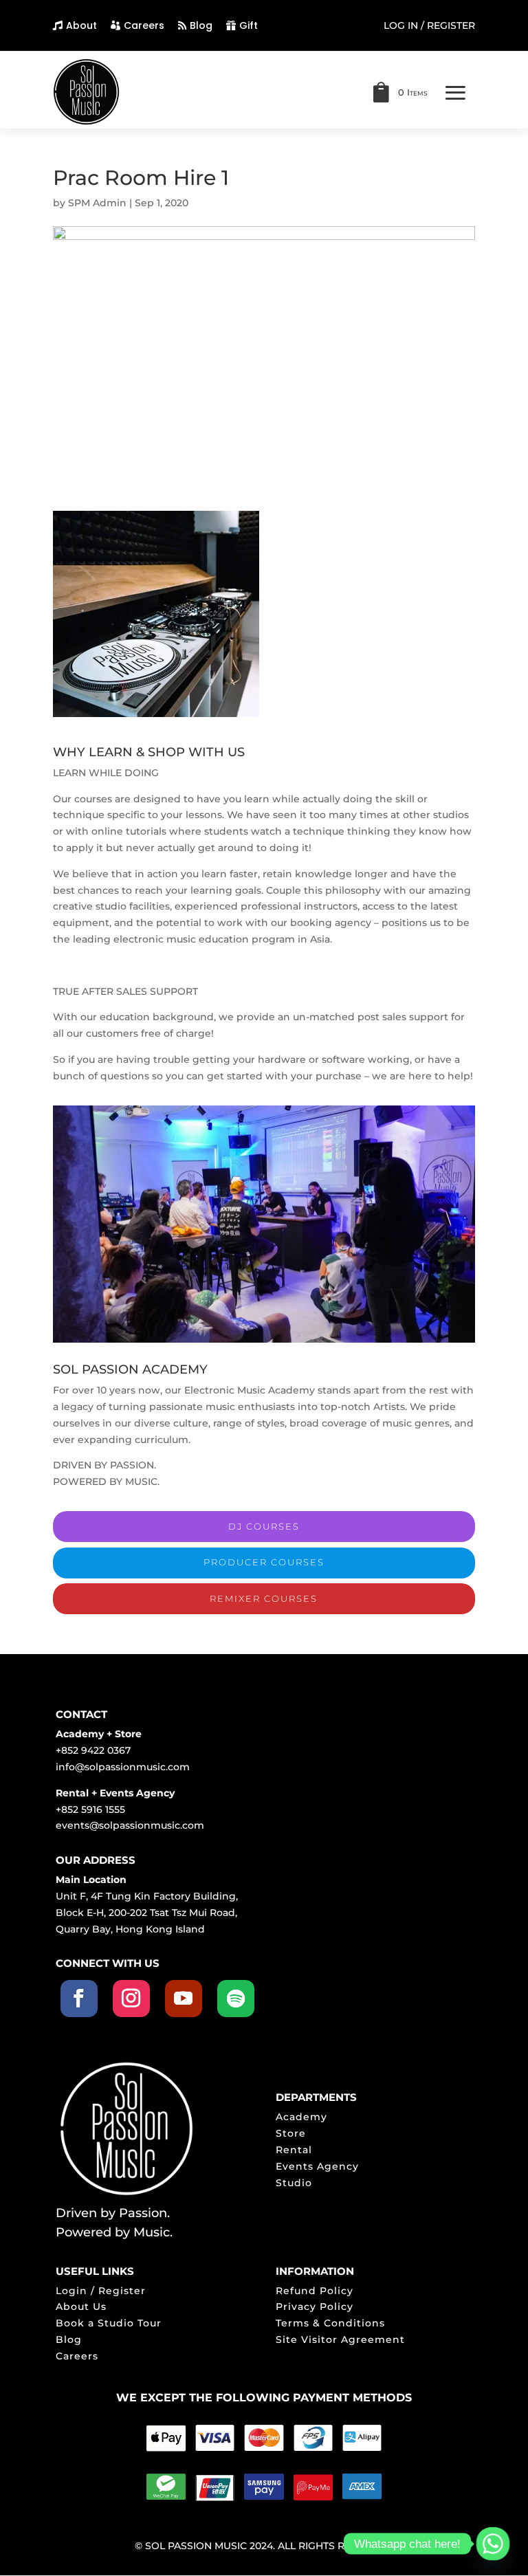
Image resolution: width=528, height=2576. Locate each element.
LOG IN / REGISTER (429, 26)
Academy (301, 2117)
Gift (249, 25)
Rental (294, 2150)
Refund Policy (315, 2291)
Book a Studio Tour (109, 2323)
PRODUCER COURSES (264, 1562)
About (81, 25)
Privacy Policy (315, 2307)
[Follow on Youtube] (184, 1999)
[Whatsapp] (493, 2544)
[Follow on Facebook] (79, 1999)
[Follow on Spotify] (236, 1999)
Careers (144, 25)
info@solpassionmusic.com (123, 1767)
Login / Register (101, 2291)
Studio (294, 2183)
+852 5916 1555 (90, 1809)
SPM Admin (97, 203)
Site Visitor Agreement (340, 2340)
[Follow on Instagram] (131, 1999)
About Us (81, 2307)
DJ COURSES (264, 1526)
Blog (201, 25)
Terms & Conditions (330, 2323)
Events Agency (317, 2166)
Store (291, 2133)
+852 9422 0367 (93, 1750)
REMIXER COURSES (264, 1598)
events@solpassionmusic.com (130, 1825)
